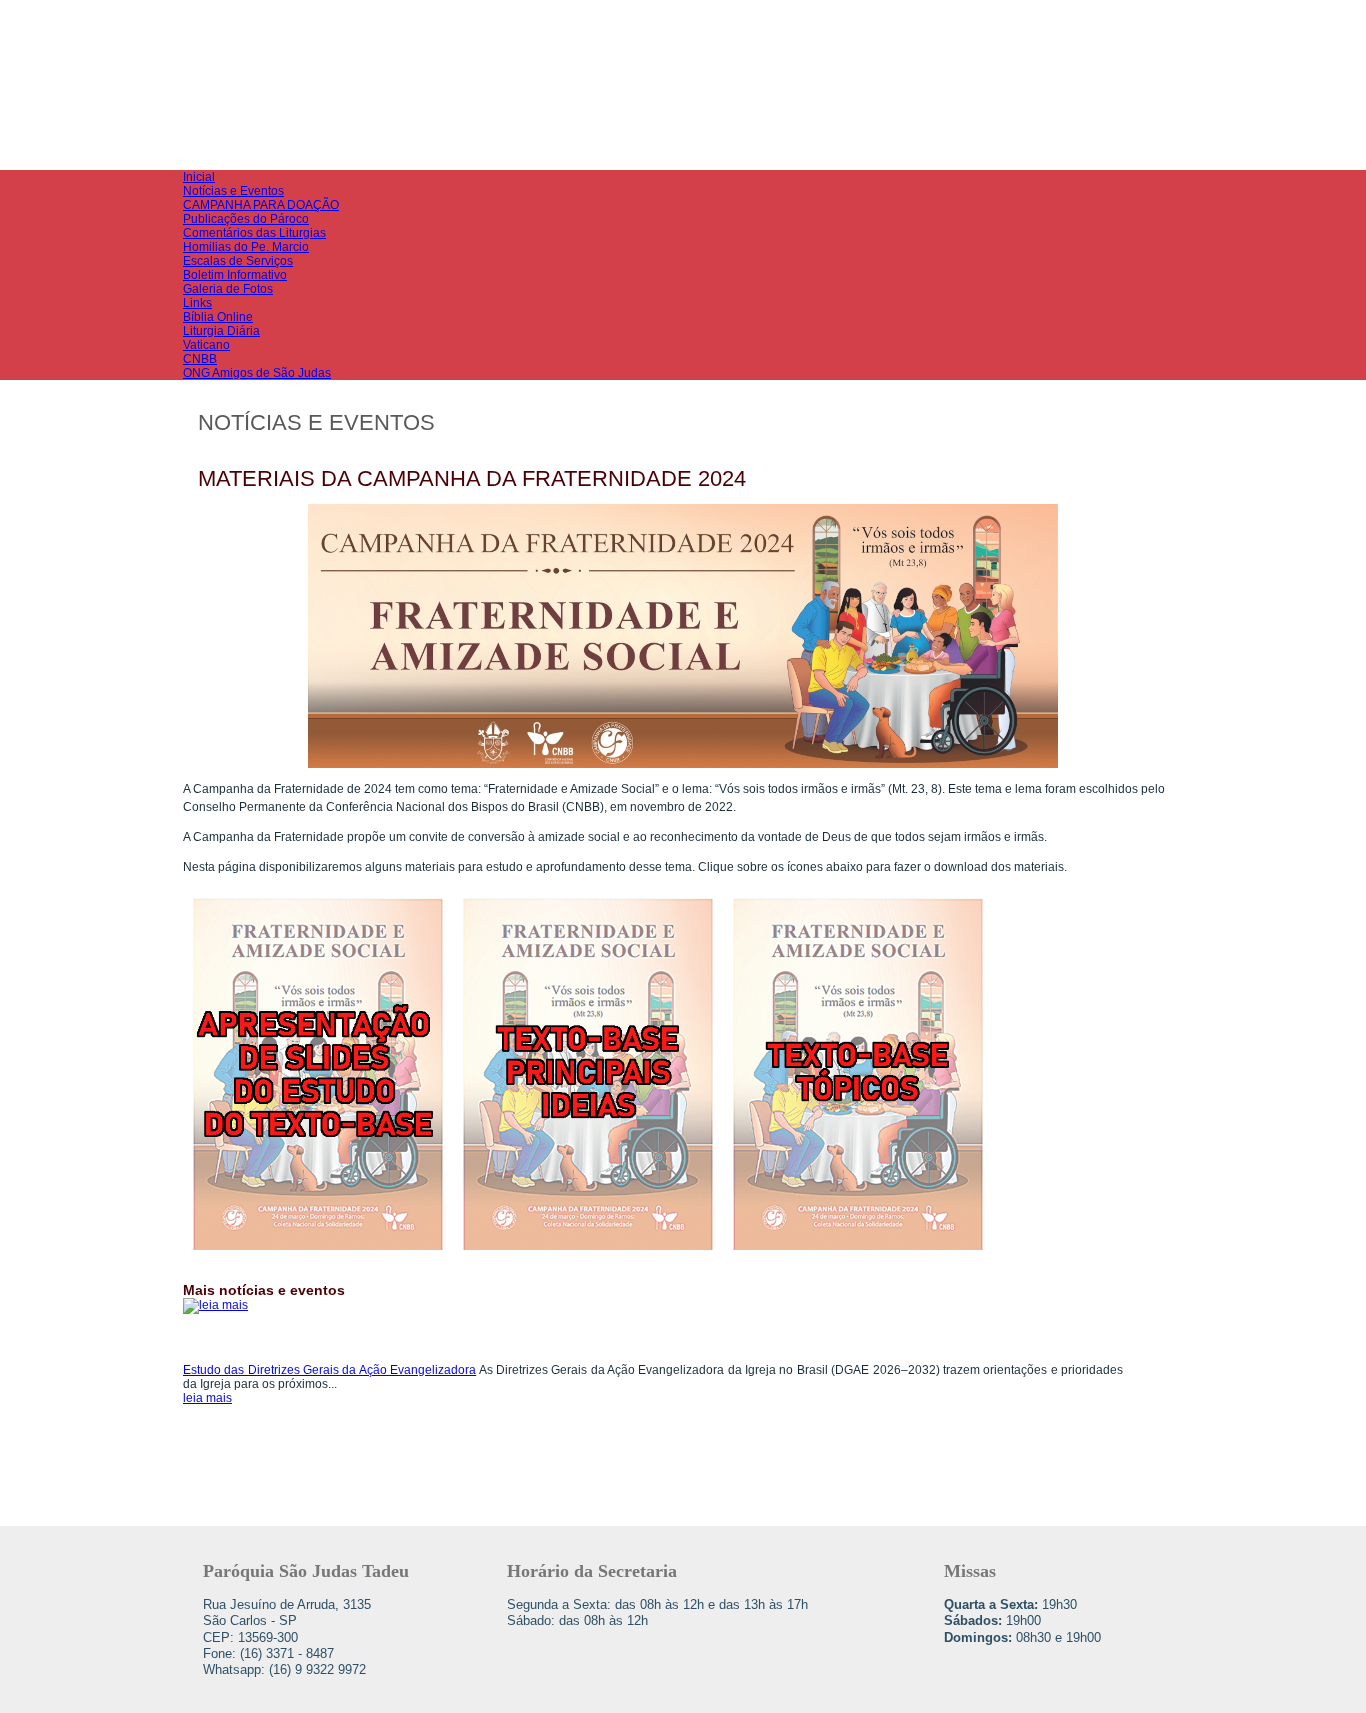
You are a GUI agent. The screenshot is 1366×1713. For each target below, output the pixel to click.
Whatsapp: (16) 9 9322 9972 (284, 1669)
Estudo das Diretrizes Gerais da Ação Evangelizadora (329, 1370)
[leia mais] (268, 1330)
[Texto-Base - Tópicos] (858, 1256)
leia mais (207, 1398)
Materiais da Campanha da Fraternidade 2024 (472, 478)
